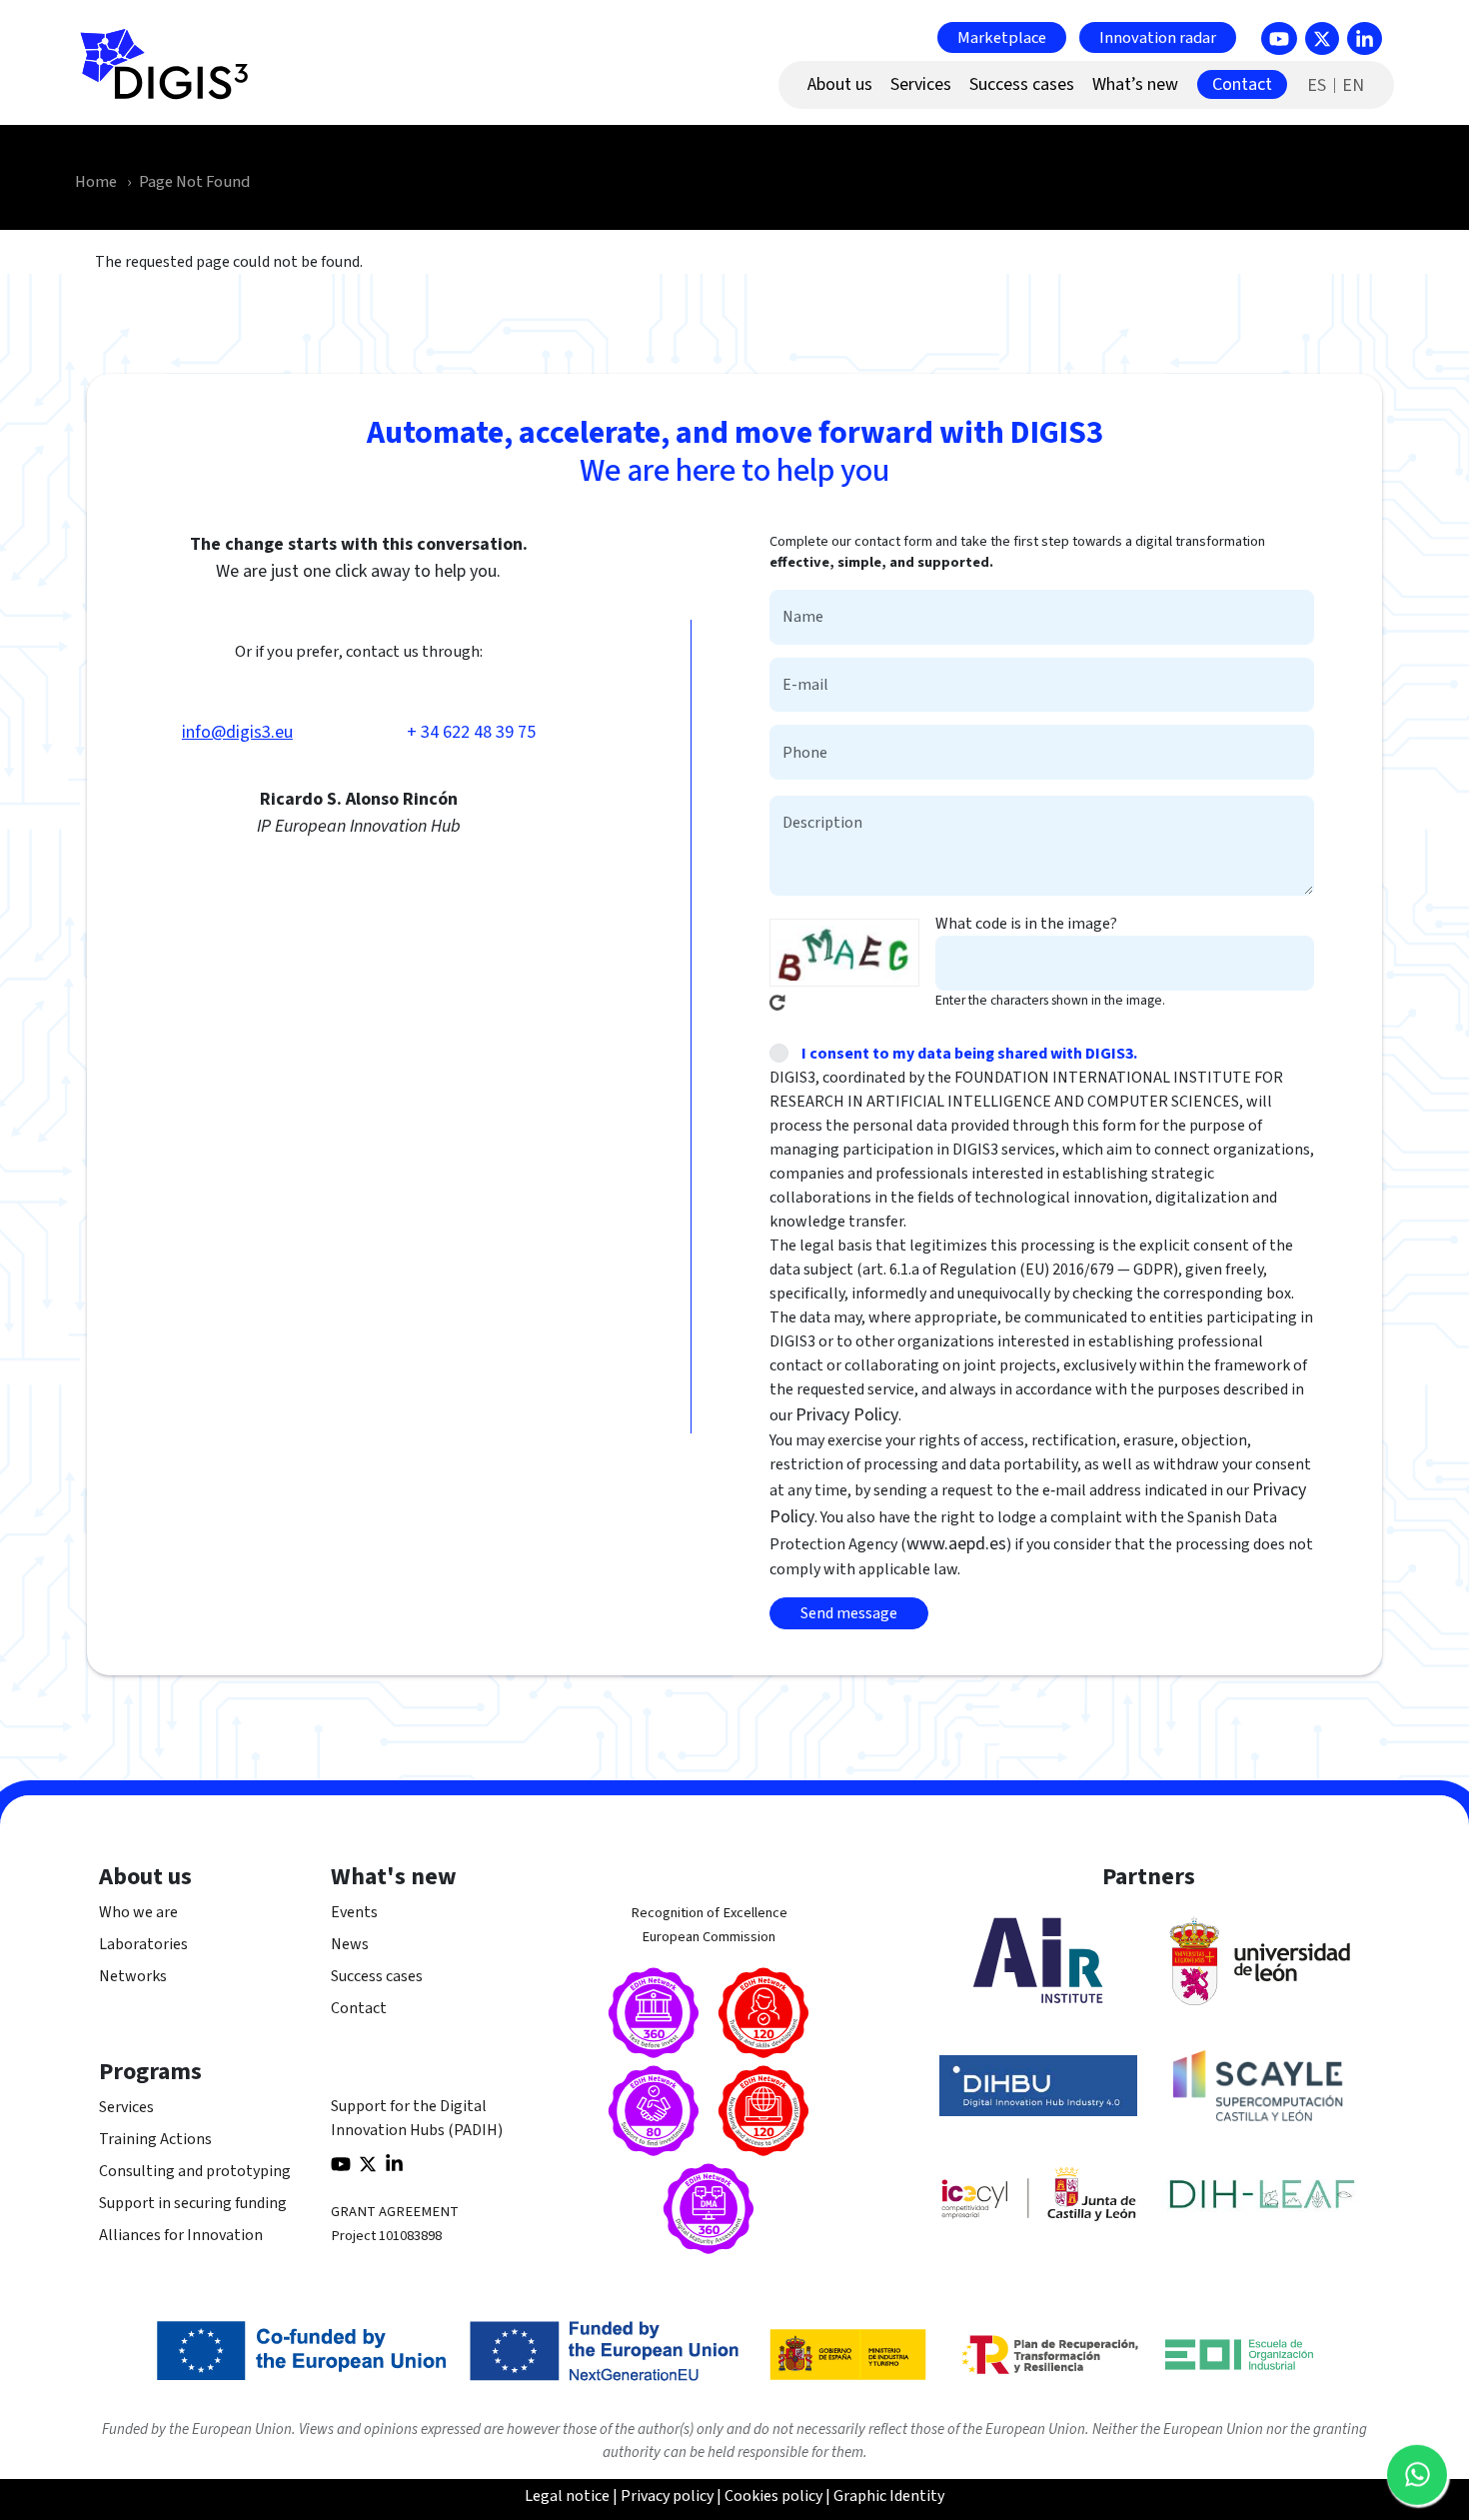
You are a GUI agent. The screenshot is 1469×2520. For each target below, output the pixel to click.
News (350, 1944)
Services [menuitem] (921, 84)
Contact (359, 2008)
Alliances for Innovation (181, 2235)
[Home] (173, 75)
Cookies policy (773, 2496)
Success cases (377, 1976)
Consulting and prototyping (195, 2171)
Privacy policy (667, 2496)
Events (354, 1912)
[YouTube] (1279, 38)
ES (1317, 85)
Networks (133, 1976)
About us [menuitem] (840, 84)
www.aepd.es (956, 1544)
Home (96, 182)
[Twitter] (1322, 38)
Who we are (138, 1912)
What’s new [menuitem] (1135, 84)
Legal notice (567, 2496)
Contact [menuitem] (1242, 84)
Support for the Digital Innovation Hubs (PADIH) (417, 2118)
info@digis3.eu (237, 732)
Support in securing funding (193, 2203)
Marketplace (1002, 37)
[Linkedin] (1365, 38)
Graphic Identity (889, 2496)
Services (126, 2107)
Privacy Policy (847, 1415)
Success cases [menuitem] (1022, 84)
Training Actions (155, 2139)
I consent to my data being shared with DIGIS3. (969, 1054)
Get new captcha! (777, 1003)
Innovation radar (1158, 37)
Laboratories (143, 1944)
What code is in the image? (1026, 924)
